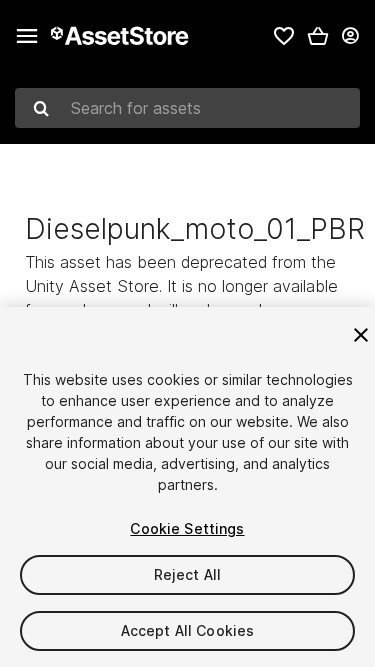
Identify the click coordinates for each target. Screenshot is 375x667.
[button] (318, 36)
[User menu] (350, 36)
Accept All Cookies (188, 630)
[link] (284, 36)
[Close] (361, 335)
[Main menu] (27, 36)
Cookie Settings (187, 528)
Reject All (187, 574)
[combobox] (187, 108)
